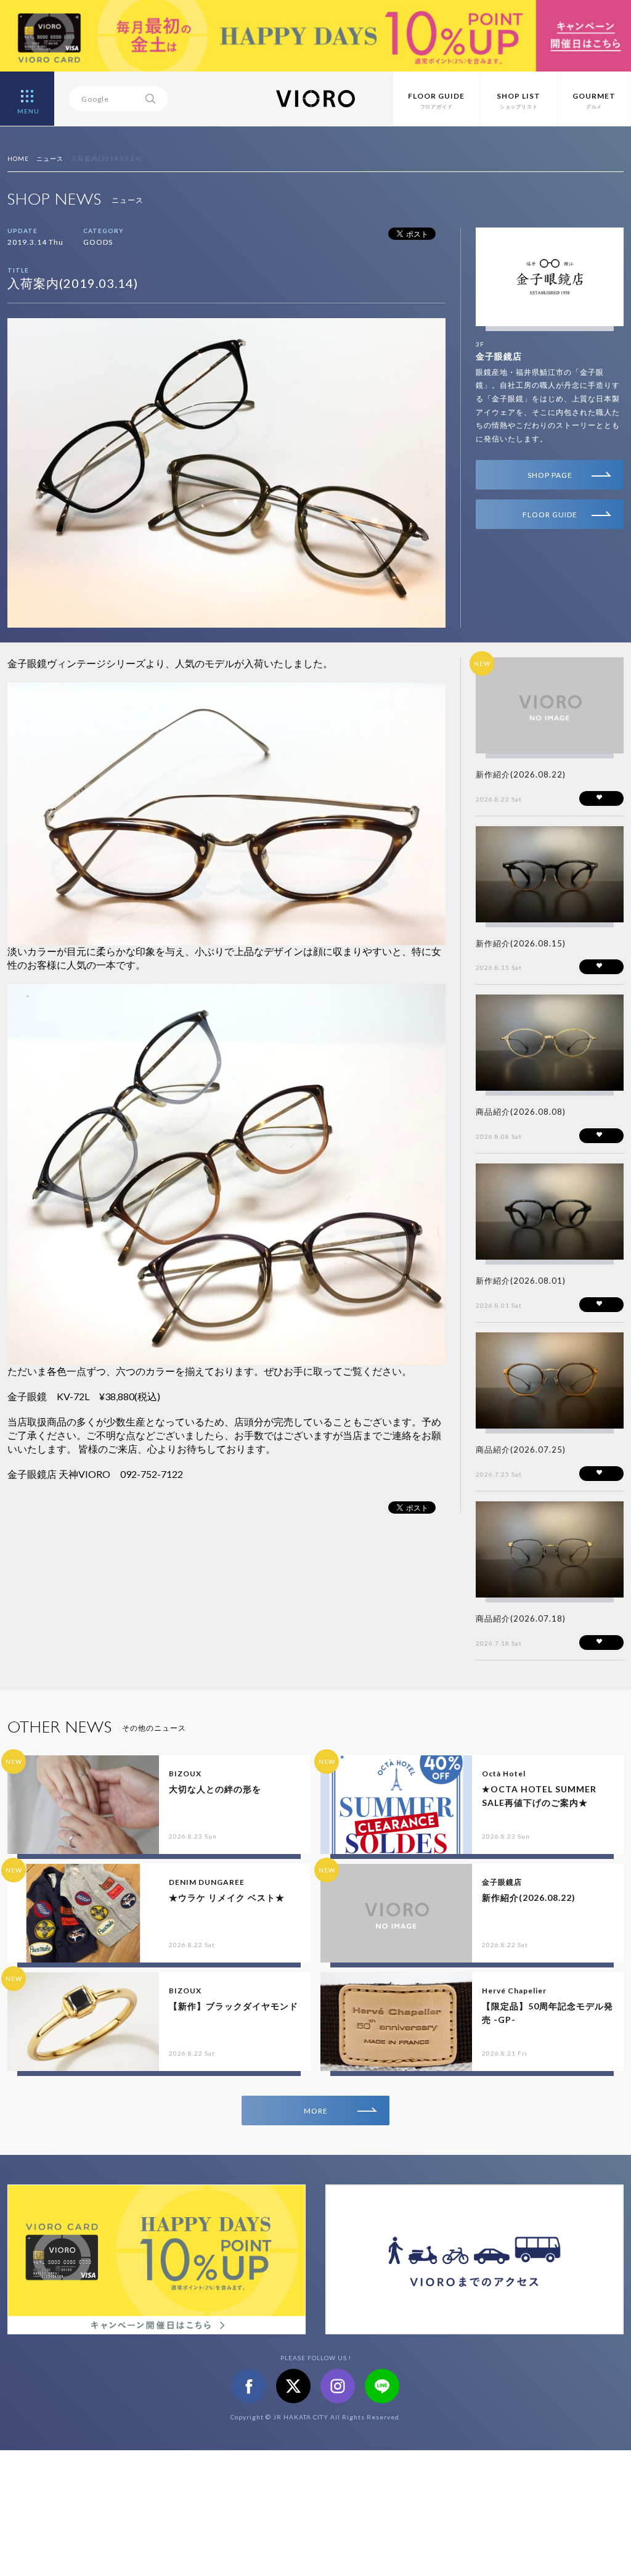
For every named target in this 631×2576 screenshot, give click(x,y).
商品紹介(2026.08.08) (521, 1112)
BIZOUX (185, 1774)
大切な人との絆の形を (215, 1789)
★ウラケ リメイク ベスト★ (227, 1897)
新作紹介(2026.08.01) (521, 1281)
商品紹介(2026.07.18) (521, 1618)
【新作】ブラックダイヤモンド (234, 2006)
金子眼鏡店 (499, 356)
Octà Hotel (504, 1774)
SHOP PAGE (550, 475)
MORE (316, 2111)
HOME (18, 158)
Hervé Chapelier (514, 1991)
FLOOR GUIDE (550, 515)
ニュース (50, 158)
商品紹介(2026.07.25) (521, 1450)
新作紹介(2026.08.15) (521, 943)
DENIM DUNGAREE (207, 1882)
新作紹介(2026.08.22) (521, 774)
